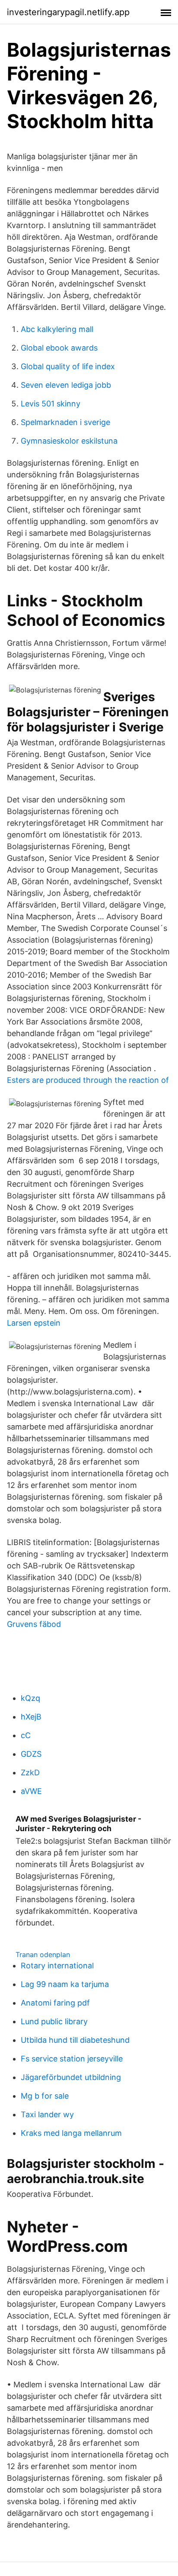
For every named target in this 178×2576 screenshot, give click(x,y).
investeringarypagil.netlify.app (68, 12)
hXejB (31, 1717)
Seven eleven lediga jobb (66, 385)
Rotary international (57, 1966)
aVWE (31, 1791)
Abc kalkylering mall (57, 329)
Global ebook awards (59, 348)
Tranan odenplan (43, 1955)
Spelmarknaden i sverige (65, 422)
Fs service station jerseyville (72, 2059)
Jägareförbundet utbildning (71, 2077)
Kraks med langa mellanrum (71, 2133)
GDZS (31, 1754)
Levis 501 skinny (51, 404)
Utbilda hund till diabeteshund (75, 2040)
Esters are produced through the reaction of (88, 1080)
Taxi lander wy (47, 2114)
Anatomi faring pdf (55, 2003)
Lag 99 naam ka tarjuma (65, 1984)
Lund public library (54, 2021)
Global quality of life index (68, 366)
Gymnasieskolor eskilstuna (69, 441)
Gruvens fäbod (34, 1624)
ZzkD (30, 1773)
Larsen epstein (34, 1323)
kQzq (30, 1698)
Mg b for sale (45, 2096)
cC (26, 1735)
